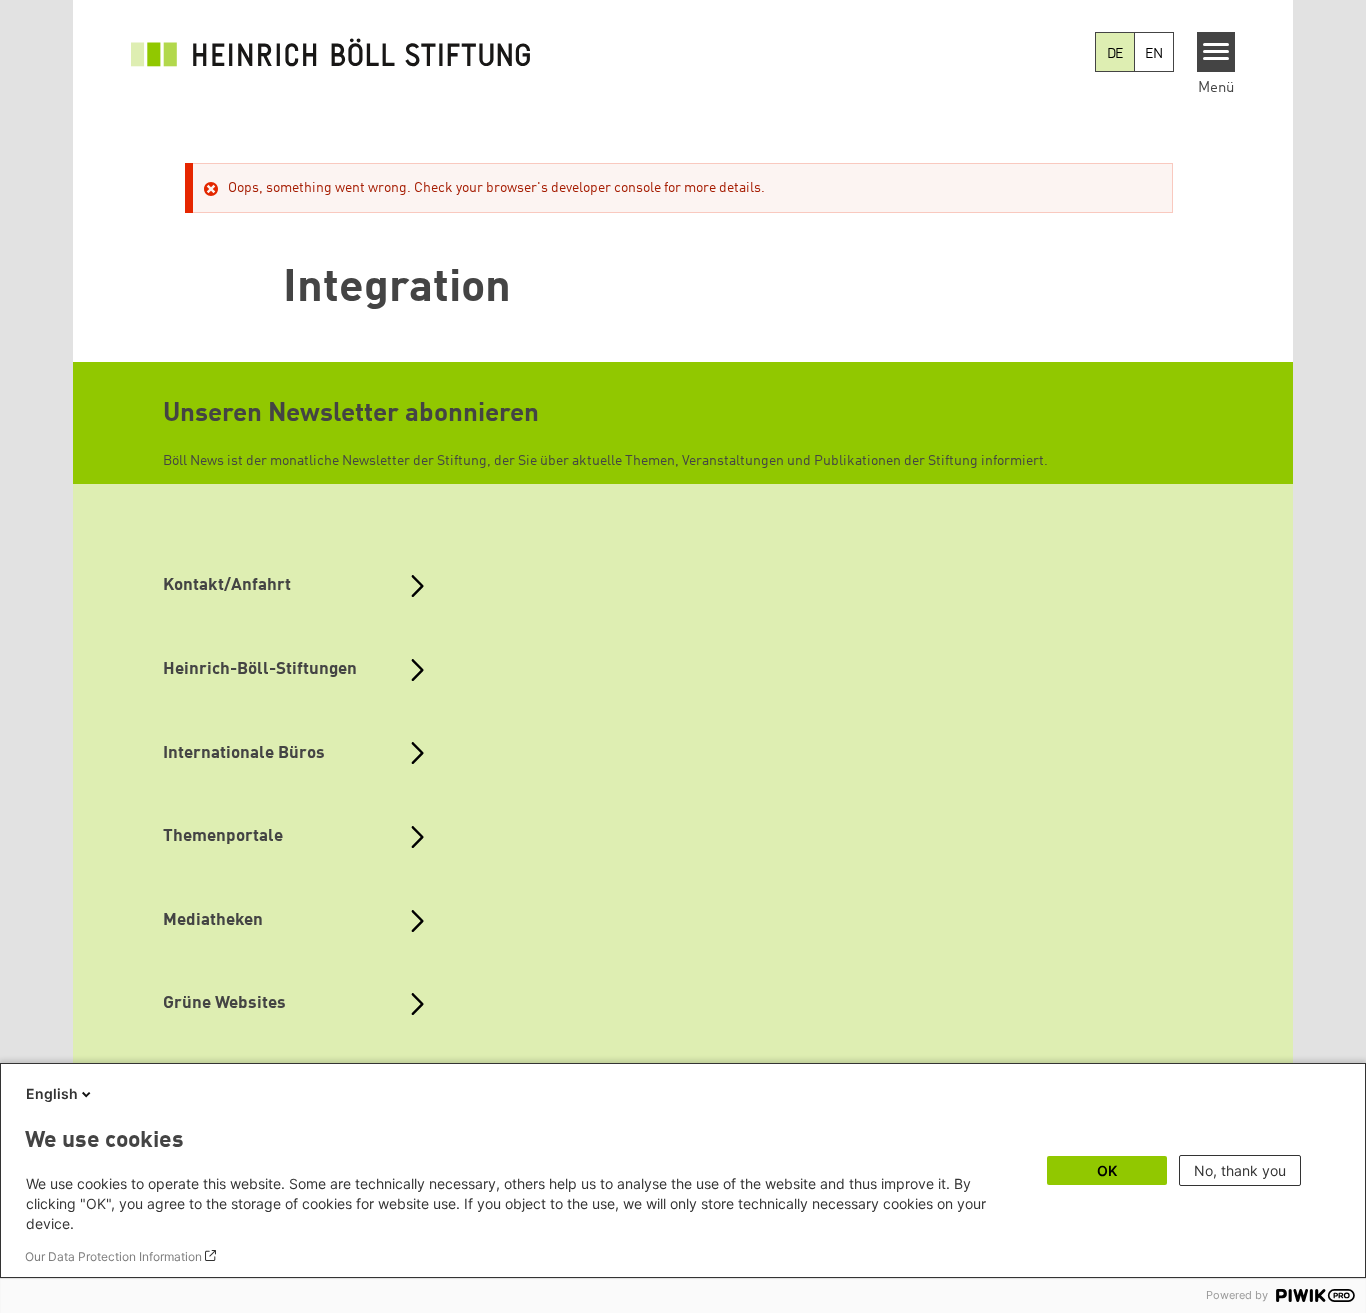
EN (1154, 54)
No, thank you (1240, 1170)
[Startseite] (331, 52)
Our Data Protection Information (113, 1256)
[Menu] (1216, 52)
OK (1107, 1170)
